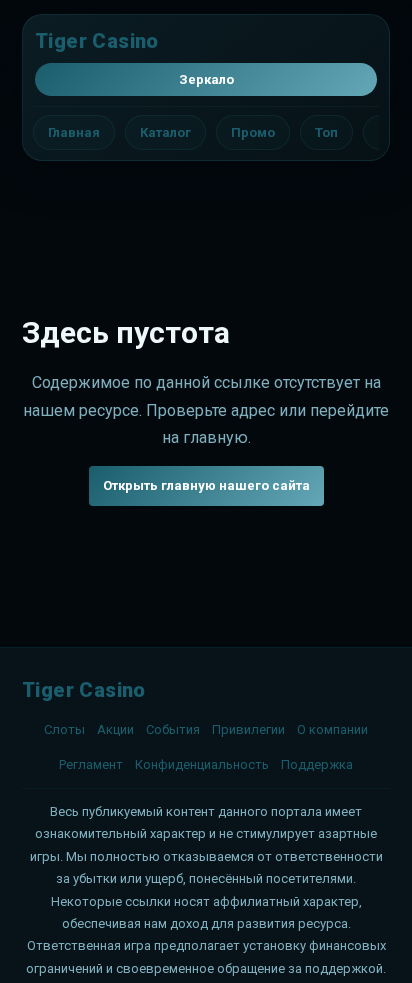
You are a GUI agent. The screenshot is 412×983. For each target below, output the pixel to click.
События (173, 729)
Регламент (91, 764)
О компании (332, 729)
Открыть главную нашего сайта (206, 485)
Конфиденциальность (202, 764)
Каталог (165, 132)
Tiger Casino (97, 41)
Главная (74, 132)
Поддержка (317, 764)
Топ (326, 132)
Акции (115, 729)
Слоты (64, 729)
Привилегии (248, 729)
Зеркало (206, 79)
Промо (253, 132)
